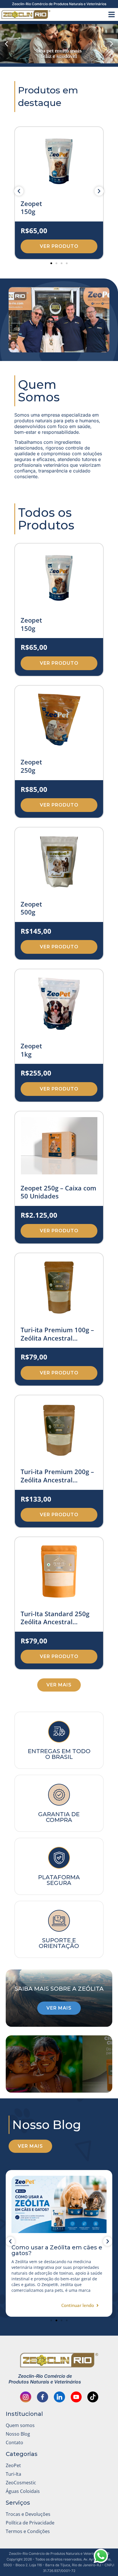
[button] (6, 44)
